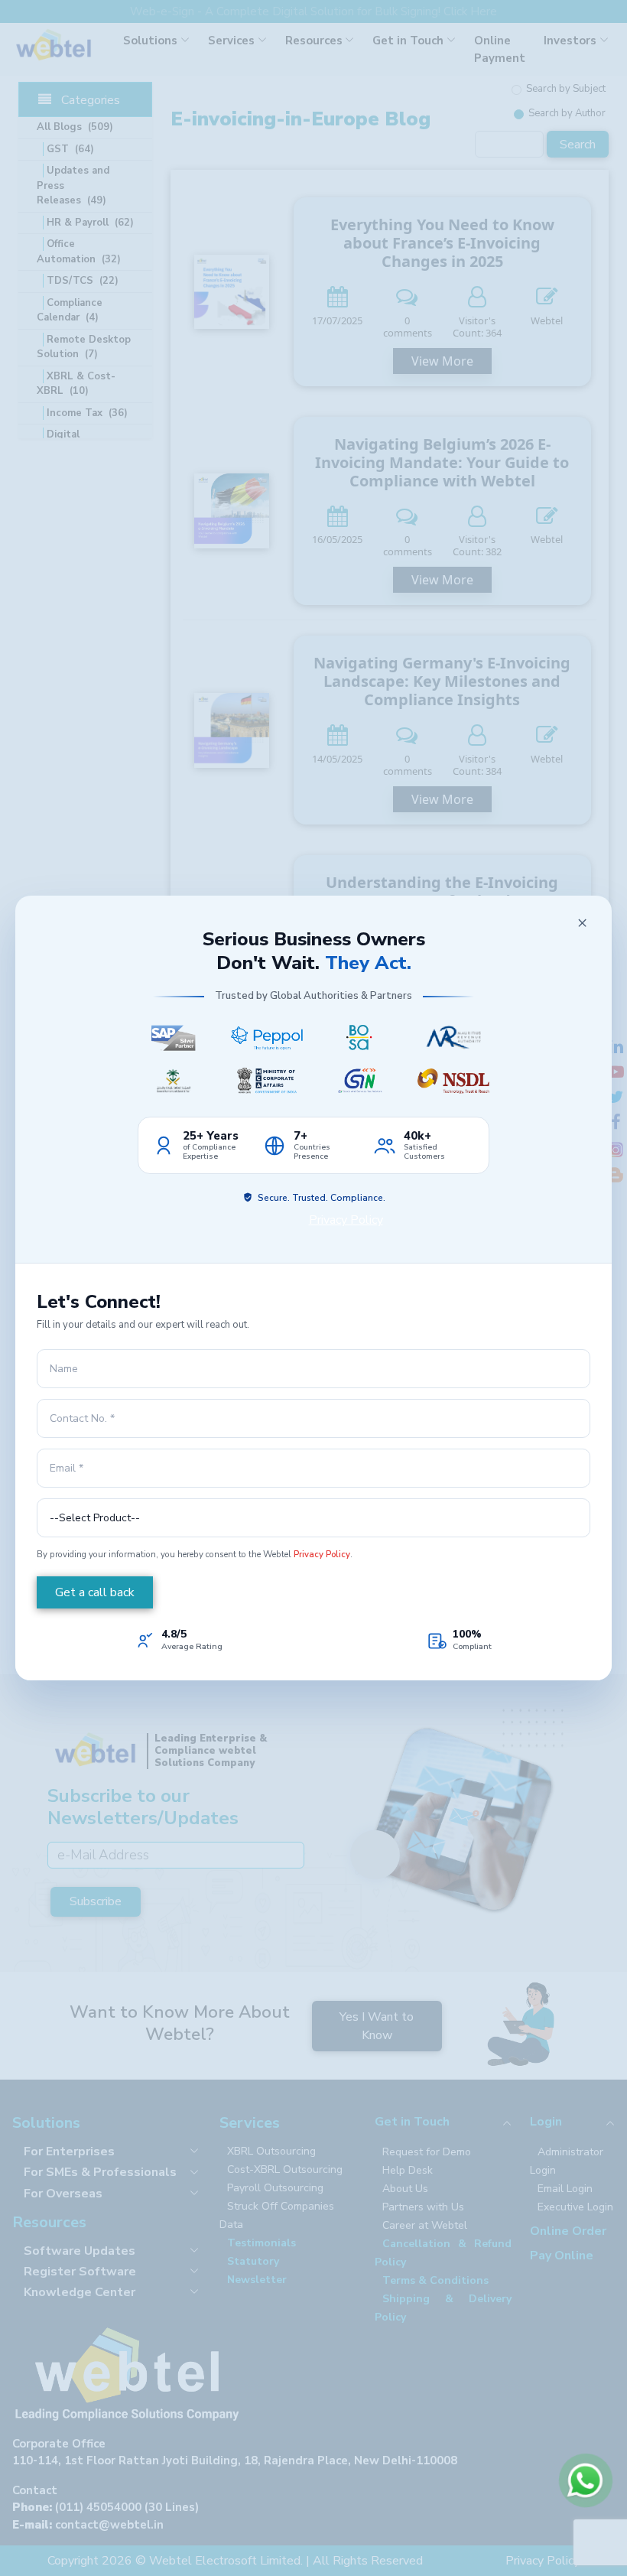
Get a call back (95, 1592)
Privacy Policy (346, 1220)
